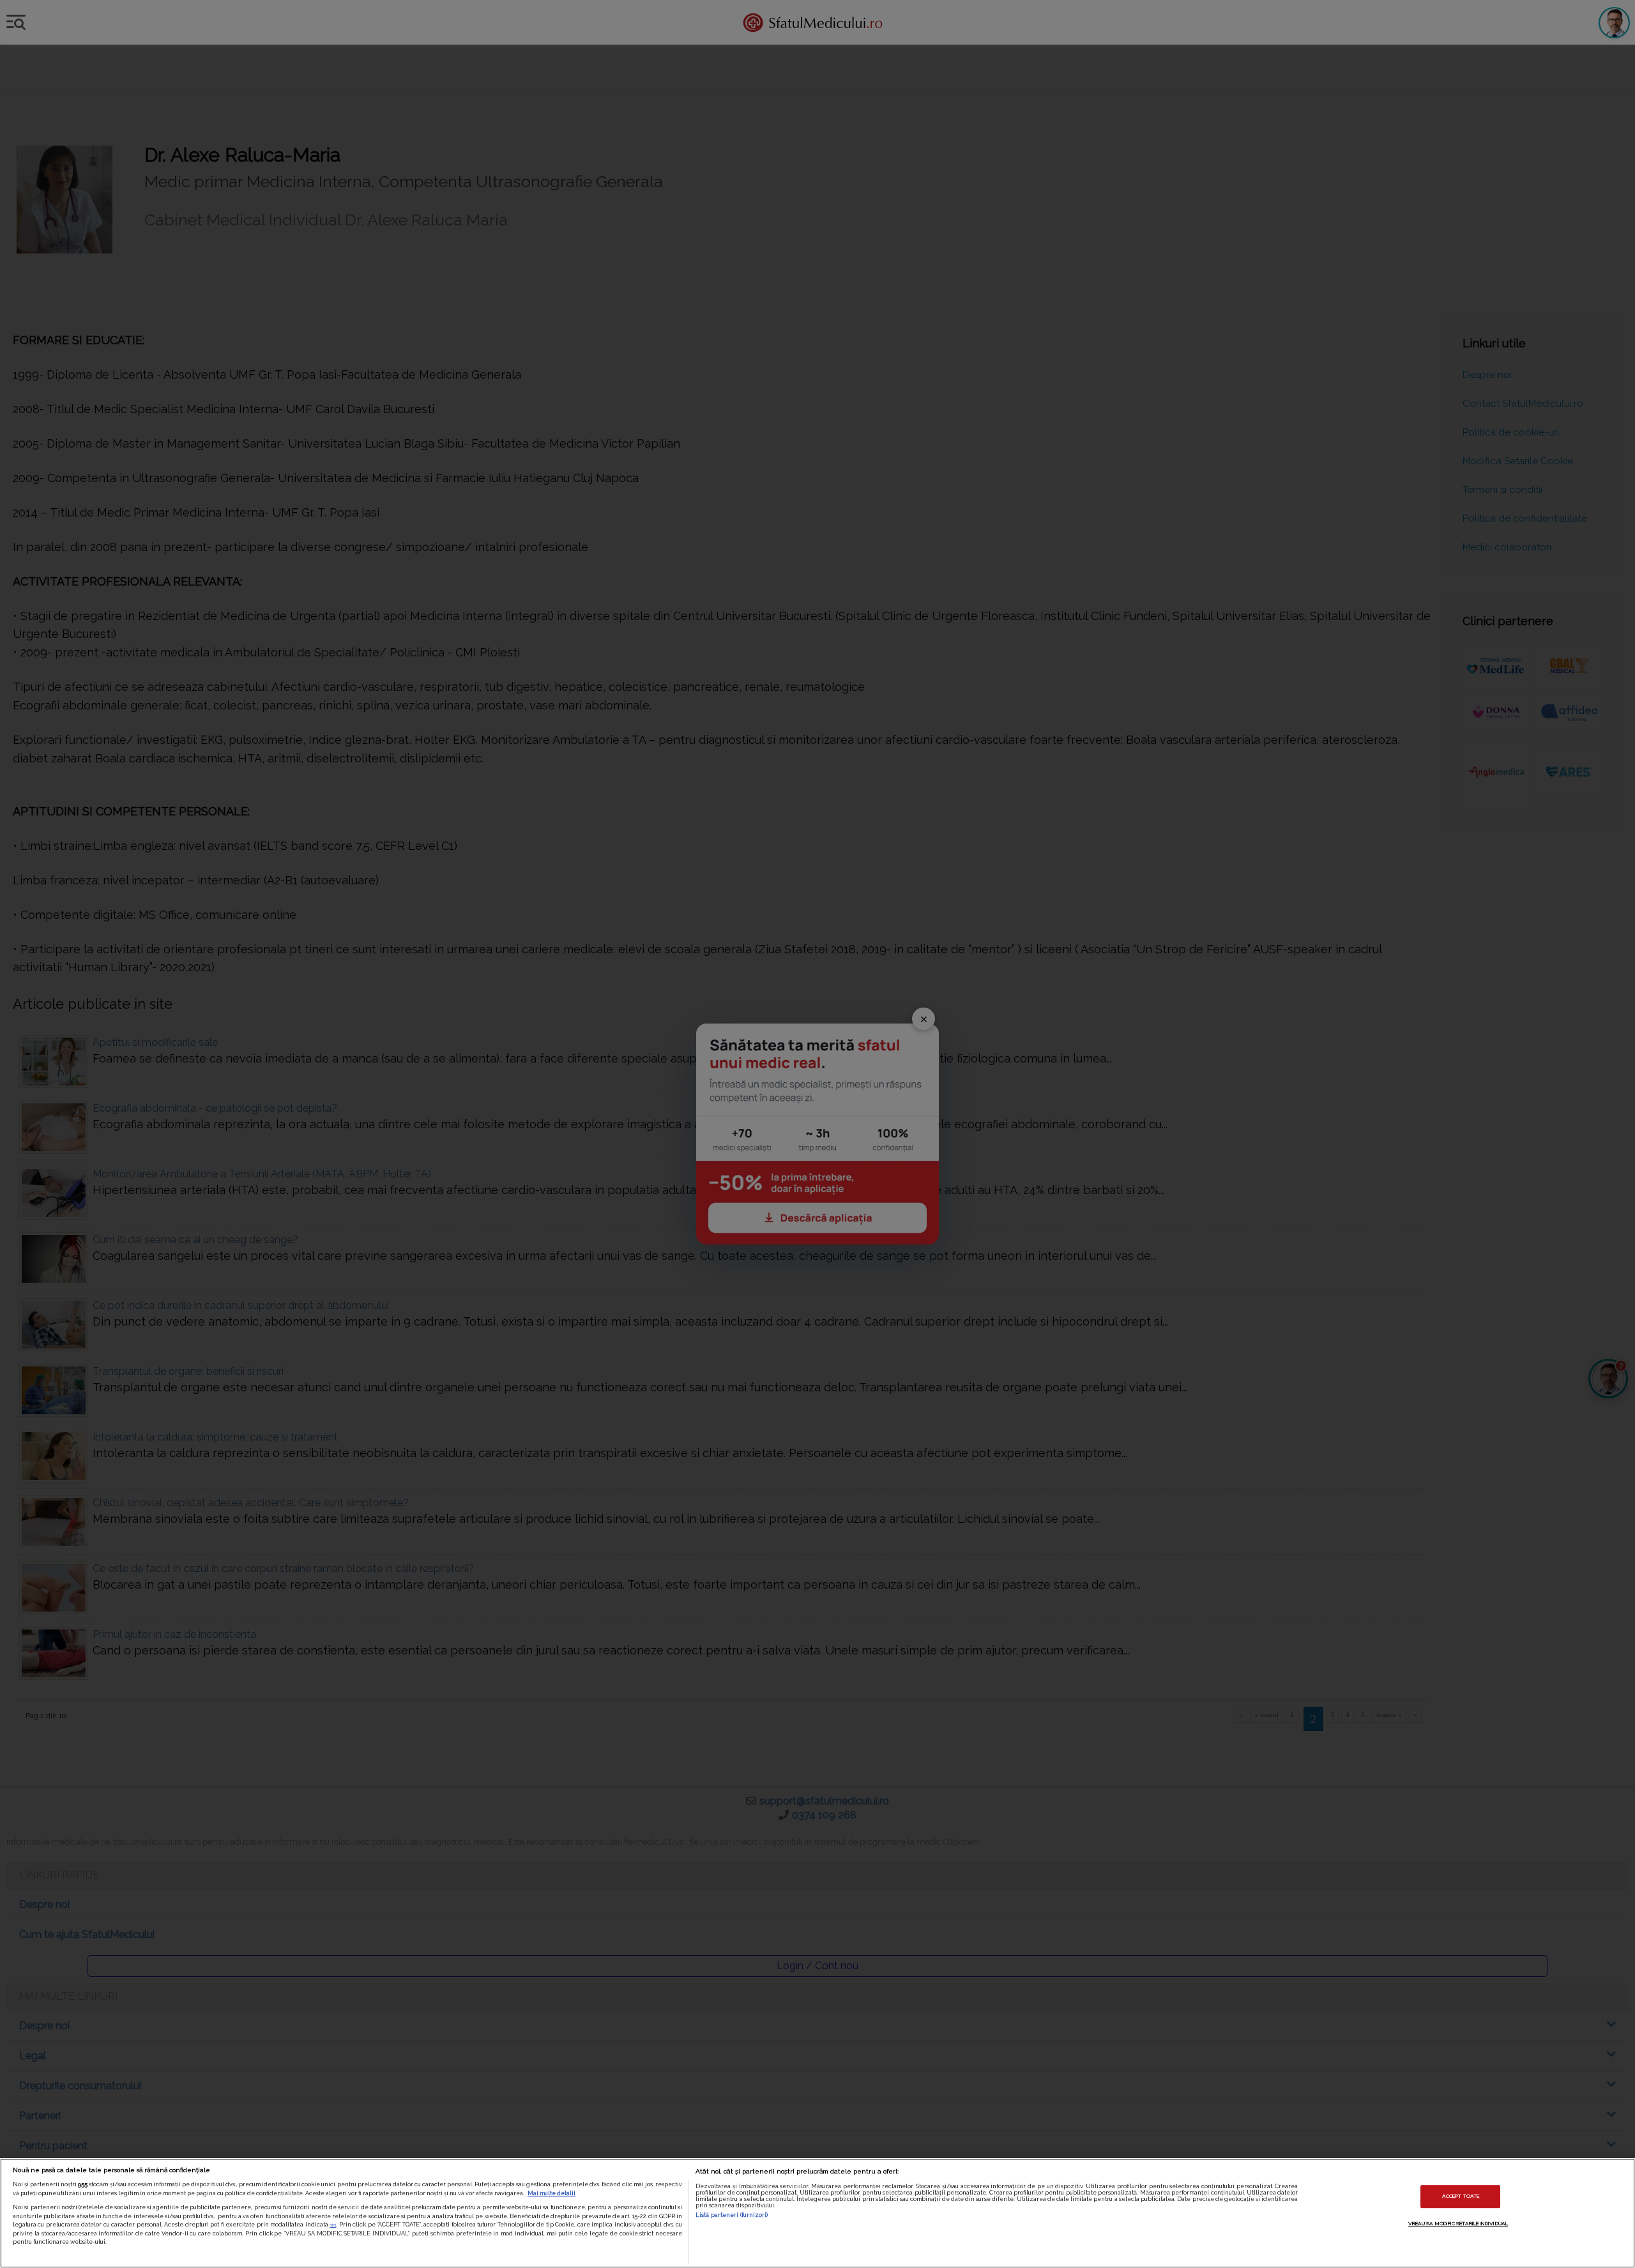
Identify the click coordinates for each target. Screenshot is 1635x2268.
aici (333, 2225)
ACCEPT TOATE (1461, 2196)
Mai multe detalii (551, 2193)
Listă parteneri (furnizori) (732, 2215)
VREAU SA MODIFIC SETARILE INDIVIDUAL (1458, 2223)
